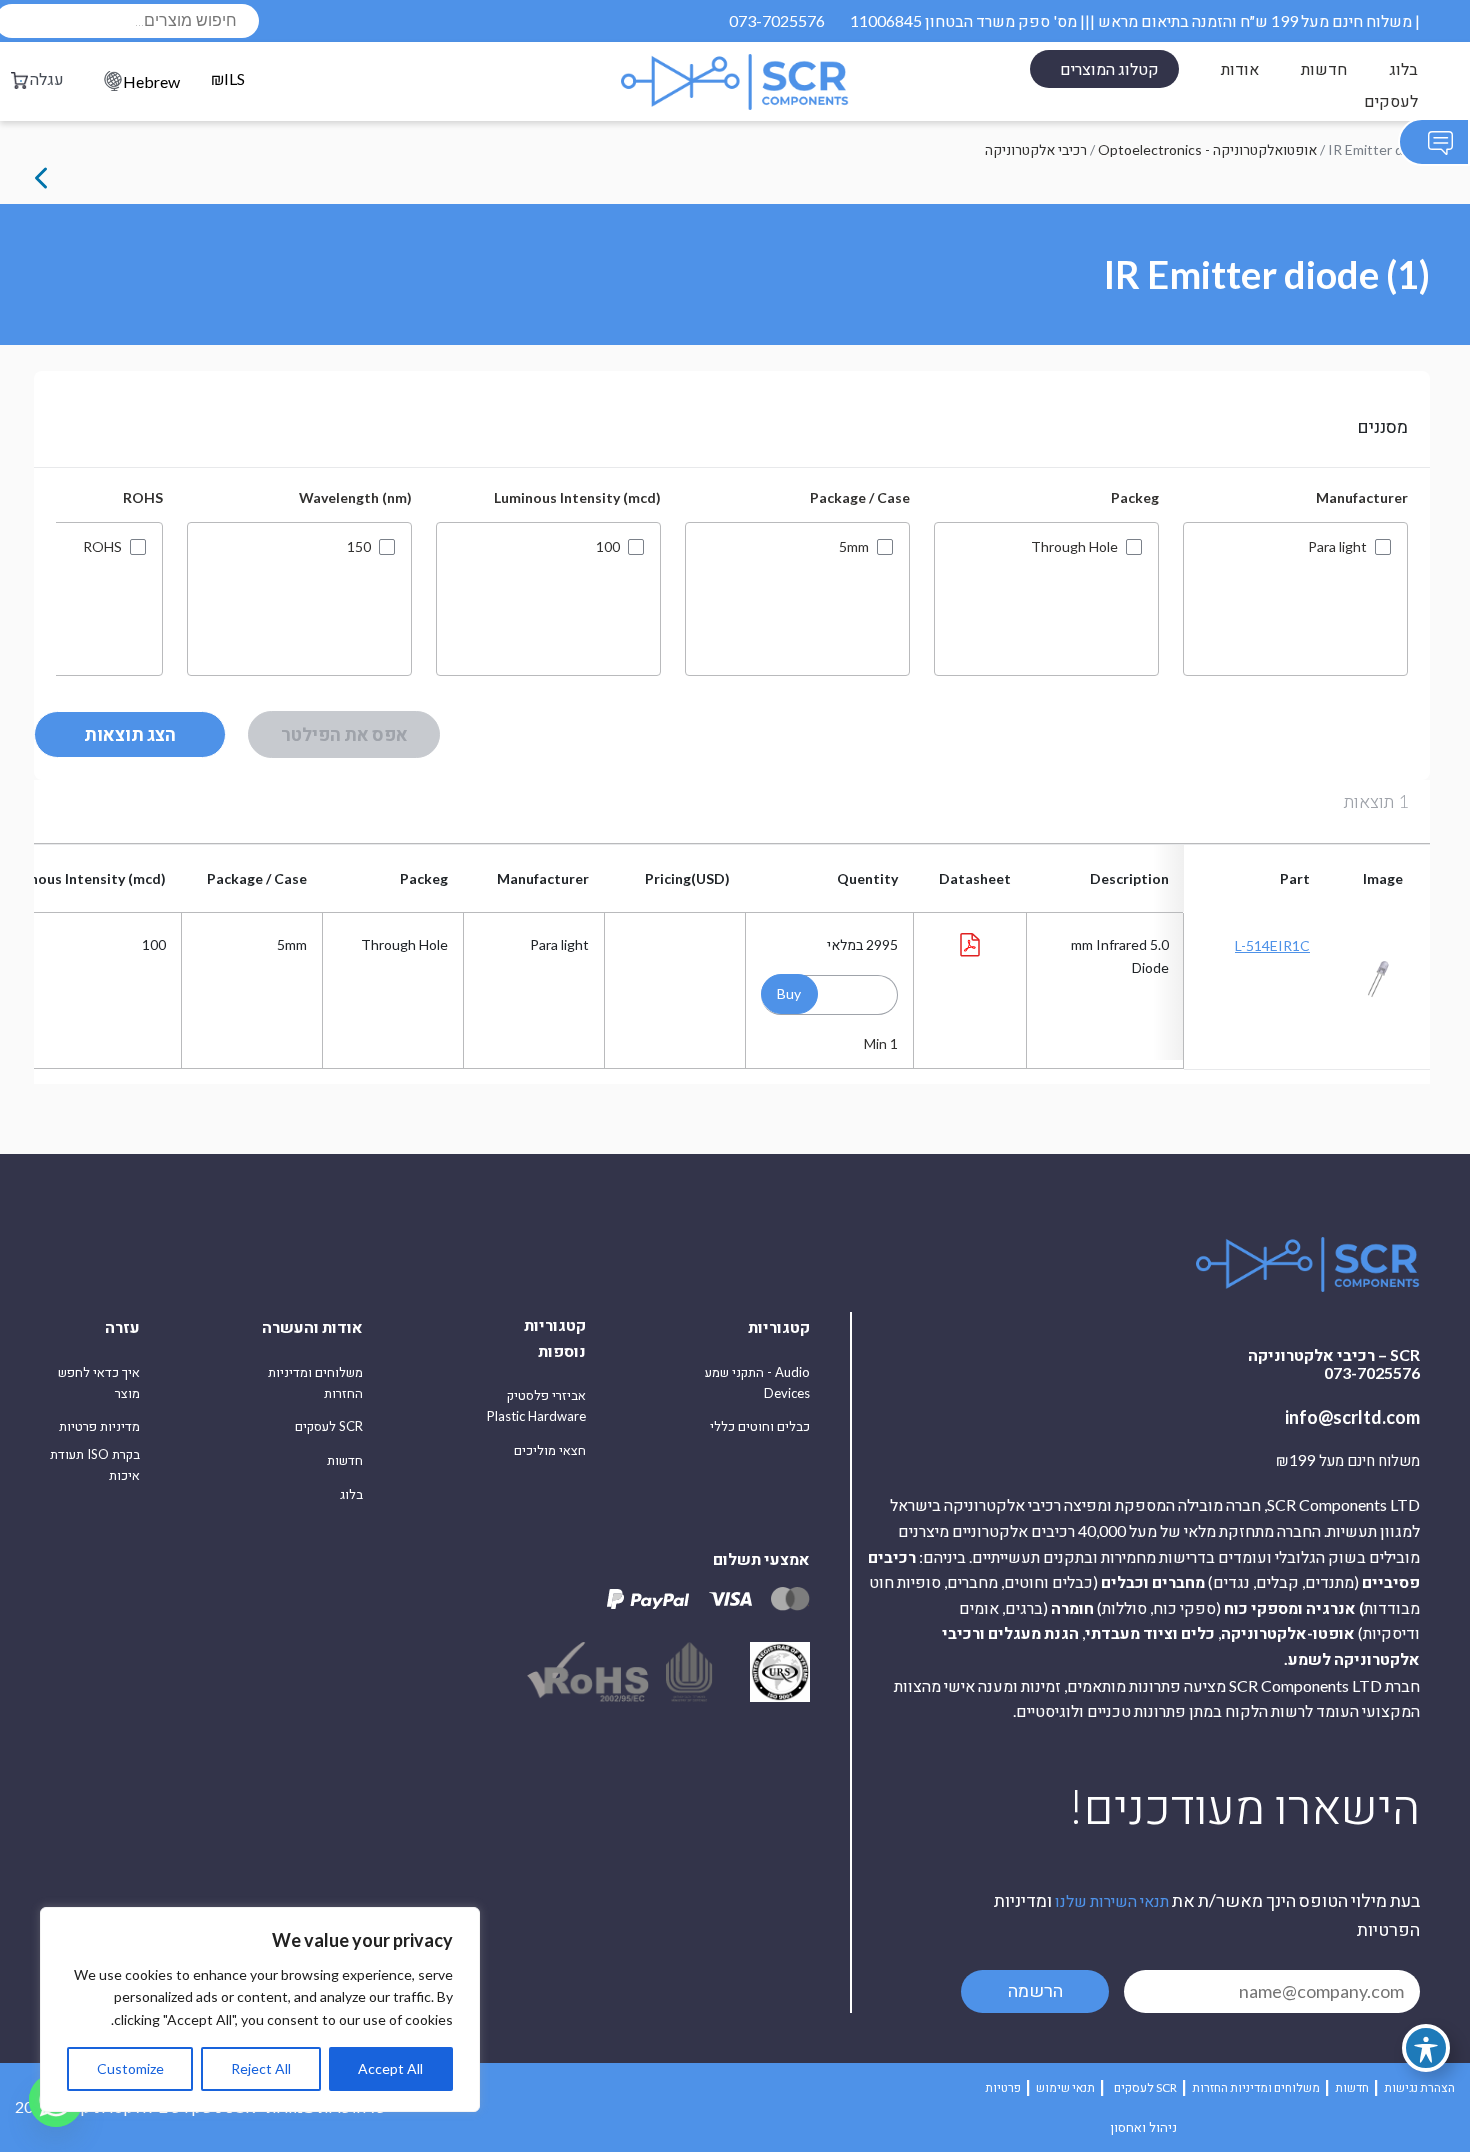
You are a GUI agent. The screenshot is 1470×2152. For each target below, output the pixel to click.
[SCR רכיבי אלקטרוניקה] (735, 82)
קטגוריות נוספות (555, 1337)
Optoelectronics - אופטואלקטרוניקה (1207, 149)
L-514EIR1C (1272, 945)
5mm (854, 547)
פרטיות (1003, 2087)
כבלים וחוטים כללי (760, 1426)
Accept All (390, 2068)
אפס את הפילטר (344, 734)
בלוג (1403, 68)
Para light (1337, 547)
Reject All (261, 2068)
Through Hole (1074, 547)
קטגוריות (779, 1326)
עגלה (47, 78)
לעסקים (1391, 100)
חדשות (1324, 68)
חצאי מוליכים (550, 1450)
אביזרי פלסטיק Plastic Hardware (536, 1405)
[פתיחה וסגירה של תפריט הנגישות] (1426, 2048)
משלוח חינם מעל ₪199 (1348, 1461)
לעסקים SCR (329, 1426)
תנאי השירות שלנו (1112, 1900)
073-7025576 (777, 20)
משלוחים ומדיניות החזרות (315, 1382)
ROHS (102, 547)
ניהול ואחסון (1143, 2127)
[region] (260, 2009)
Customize (130, 2068)
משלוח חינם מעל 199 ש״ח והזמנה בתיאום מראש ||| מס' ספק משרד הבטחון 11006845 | (1135, 20)
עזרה (122, 1326)
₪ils (228, 79)
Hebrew (151, 81)
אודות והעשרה (312, 1326)
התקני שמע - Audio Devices (757, 1382)
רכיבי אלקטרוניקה (1036, 149)
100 (608, 547)
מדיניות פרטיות (99, 1426)
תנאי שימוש (1065, 2087)
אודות (1240, 68)
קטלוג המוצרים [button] (1109, 68)
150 (359, 547)
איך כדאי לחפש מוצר (99, 1382)
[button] (789, 994)
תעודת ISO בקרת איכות (95, 1464)
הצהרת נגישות (1419, 2087)
